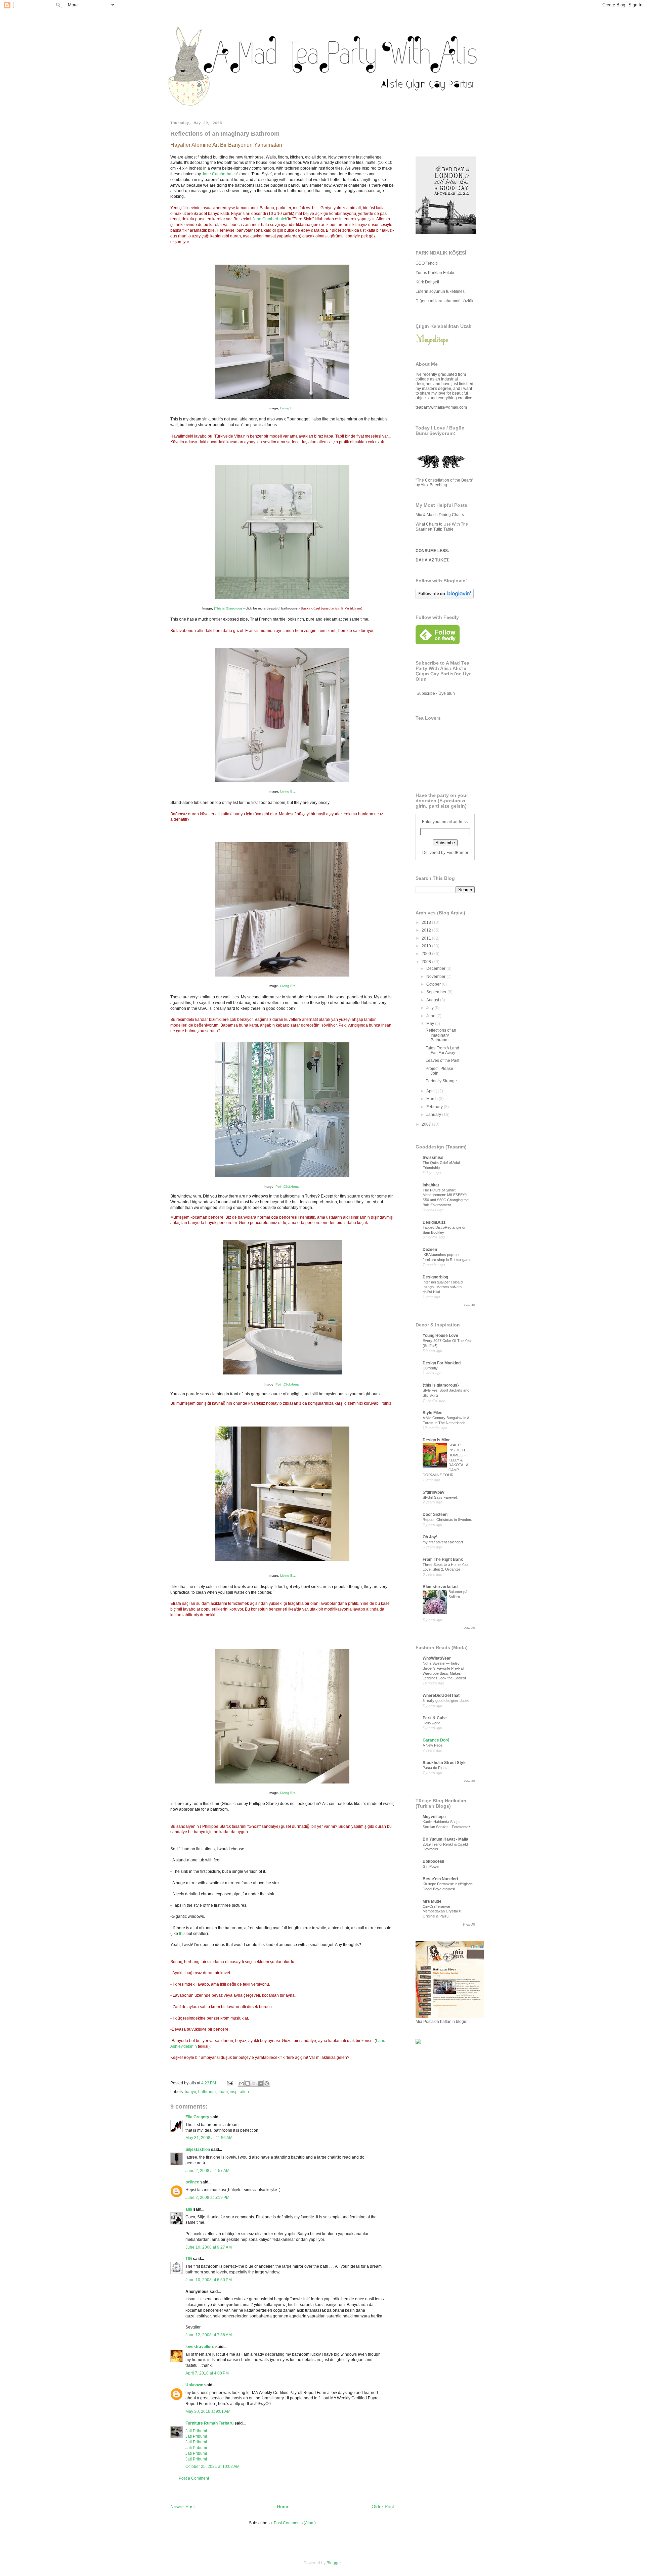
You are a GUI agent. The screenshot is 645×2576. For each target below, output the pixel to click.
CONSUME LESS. (432, 551)
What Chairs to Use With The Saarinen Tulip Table (442, 527)
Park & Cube (435, 1718)
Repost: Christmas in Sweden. (447, 1520)
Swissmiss (433, 1158)
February (435, 1107)
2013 (427, 922)
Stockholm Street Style (445, 1763)
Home (283, 2506)
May (431, 1024)
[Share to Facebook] (260, 2083)
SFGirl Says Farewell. (440, 1497)
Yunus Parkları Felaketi (437, 273)
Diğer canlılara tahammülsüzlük (444, 301)
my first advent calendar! (443, 1542)
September (437, 992)
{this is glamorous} (441, 1385)
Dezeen (430, 1250)
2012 (427, 930)
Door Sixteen (435, 1515)
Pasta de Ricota (436, 1768)
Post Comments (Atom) (295, 2523)
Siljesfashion (198, 2150)
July (431, 1008)
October (434, 984)
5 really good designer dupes (446, 1701)
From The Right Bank (443, 1560)
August (433, 1000)
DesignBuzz (434, 1222)
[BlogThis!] (248, 2083)
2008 (427, 962)
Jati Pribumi (196, 2431)
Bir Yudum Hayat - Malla (445, 1839)
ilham (223, 2092)
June (431, 1016)
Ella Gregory (197, 2117)
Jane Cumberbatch (219, 174)
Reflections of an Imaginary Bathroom (441, 1035)
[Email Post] (230, 2083)
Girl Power (431, 1866)
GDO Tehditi (427, 263)
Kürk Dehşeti (427, 282)
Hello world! (432, 1723)
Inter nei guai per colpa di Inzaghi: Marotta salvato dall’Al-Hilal (443, 1287)
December (436, 968)
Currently (430, 1368)
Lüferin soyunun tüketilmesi (441, 291)
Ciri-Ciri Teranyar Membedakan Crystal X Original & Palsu (442, 1911)
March (433, 1099)
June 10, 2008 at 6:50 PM (209, 2280)
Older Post (383, 2506)
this (182, 1934)
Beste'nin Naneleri (440, 1879)
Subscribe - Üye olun (436, 693)
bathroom (207, 2092)
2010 (427, 946)
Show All (469, 1305)
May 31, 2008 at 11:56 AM (209, 2138)
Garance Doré (436, 1740)
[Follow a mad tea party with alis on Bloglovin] (445, 597)
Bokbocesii (433, 1861)
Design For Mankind (442, 1363)
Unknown (194, 2385)
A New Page (433, 1745)
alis (189, 2209)
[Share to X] (254, 2083)
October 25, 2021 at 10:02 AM (212, 2467)
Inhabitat (431, 1185)
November (436, 977)
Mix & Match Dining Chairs (440, 515)
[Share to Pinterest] (267, 2083)
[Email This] (241, 2083)
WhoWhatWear (437, 1658)
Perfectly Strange (441, 1081)
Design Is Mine (437, 1440)
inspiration (239, 2092)
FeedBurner (457, 853)
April (431, 1091)
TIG (189, 2259)
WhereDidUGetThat (441, 1696)
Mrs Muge (432, 1901)
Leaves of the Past (442, 1060)
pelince (192, 2182)
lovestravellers (200, 2347)
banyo (190, 2092)
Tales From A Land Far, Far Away (442, 1050)
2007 (427, 1124)
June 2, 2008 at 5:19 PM (207, 2198)
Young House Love (440, 1336)
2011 (427, 938)
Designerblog (435, 1277)
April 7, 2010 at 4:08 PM (207, 2373)
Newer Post (183, 2506)
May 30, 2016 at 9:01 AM (208, 2411)
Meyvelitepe (434, 1817)
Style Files (433, 1413)
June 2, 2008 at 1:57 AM (207, 2171)
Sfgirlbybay (434, 1492)
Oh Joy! (430, 1537)
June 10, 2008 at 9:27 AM (209, 2247)
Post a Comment (194, 2478)
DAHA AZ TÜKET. (432, 560)
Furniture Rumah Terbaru (209, 2423)
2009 (427, 954)
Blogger (334, 2563)
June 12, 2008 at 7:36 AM (209, 2335)
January (434, 1115)
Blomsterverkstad (440, 1587)
